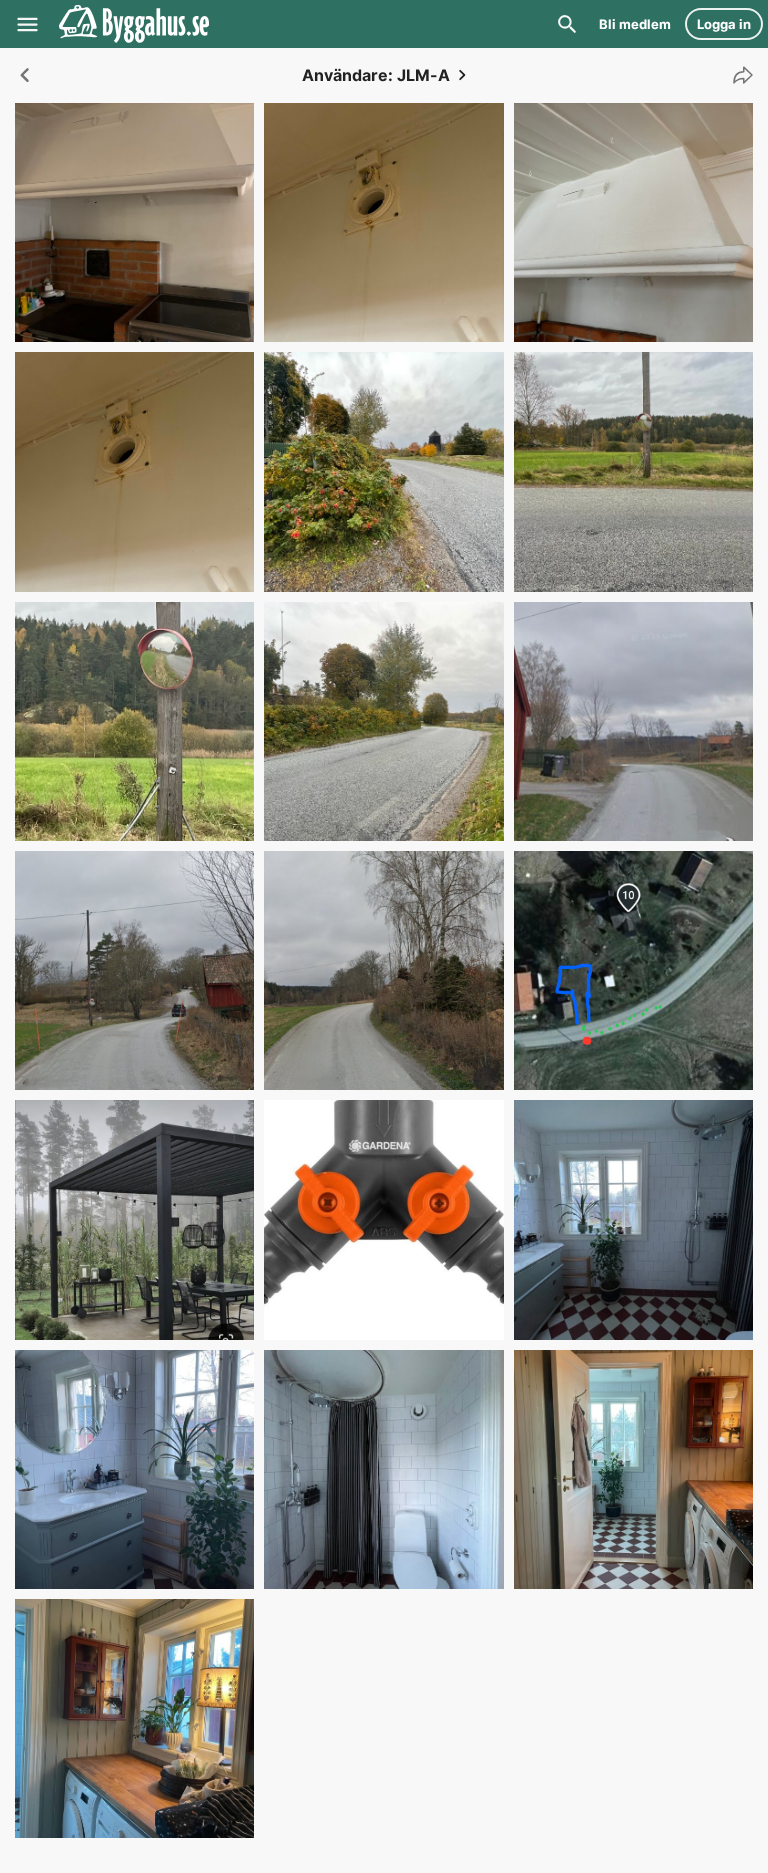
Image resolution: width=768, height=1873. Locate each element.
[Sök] (567, 24)
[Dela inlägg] (738, 75)
